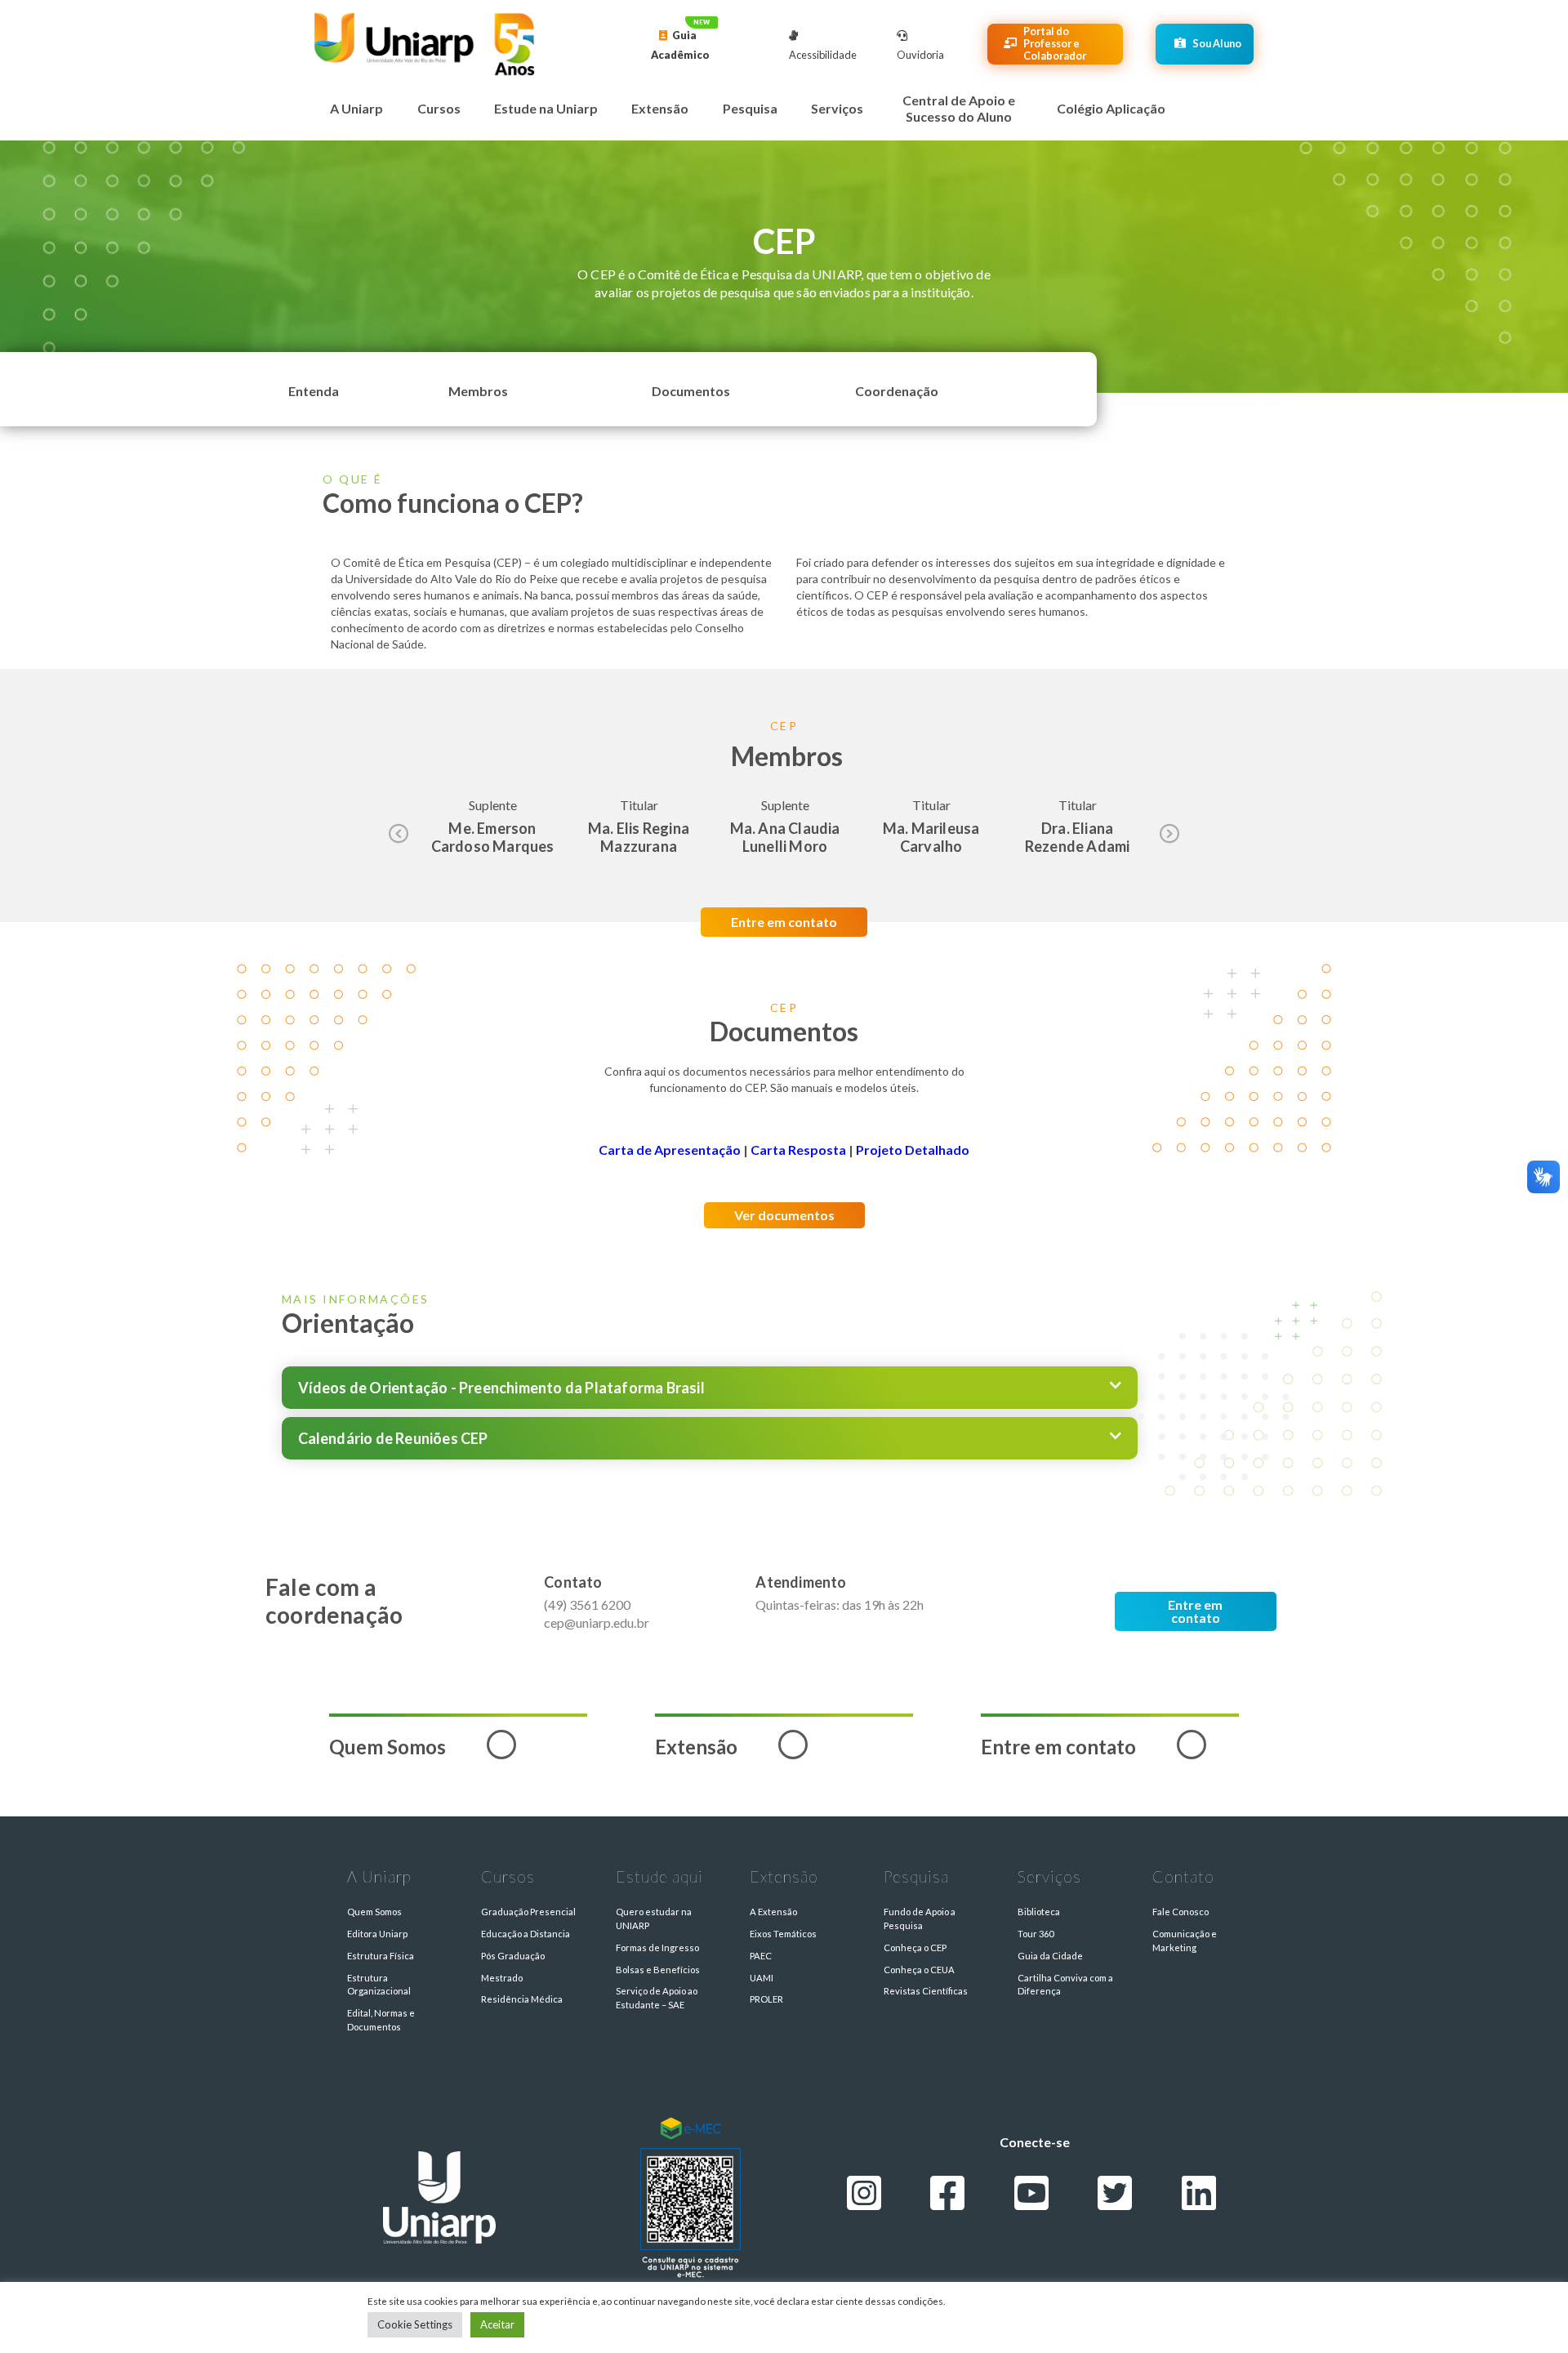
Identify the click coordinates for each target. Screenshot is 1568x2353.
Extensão (660, 108)
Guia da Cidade (1050, 1956)
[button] (314, 392)
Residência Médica (522, 1999)
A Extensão (773, 1912)
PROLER (766, 1999)
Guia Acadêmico (680, 45)
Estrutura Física (381, 1956)
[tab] (710, 1388)
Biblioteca (1039, 1912)
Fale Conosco (1180, 1912)
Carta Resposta (798, 1150)
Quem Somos (374, 1912)
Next (1169, 835)
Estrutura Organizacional (379, 1985)
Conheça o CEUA (919, 1970)
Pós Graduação (513, 1956)
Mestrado (502, 1978)
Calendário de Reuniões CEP (393, 1438)
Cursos (439, 108)
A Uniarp (356, 108)
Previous (399, 835)
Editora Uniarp (377, 1934)
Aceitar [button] (497, 2324)
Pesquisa (750, 108)
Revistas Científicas (926, 1991)
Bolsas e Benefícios (658, 1970)
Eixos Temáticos (783, 1934)
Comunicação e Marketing (1185, 1941)
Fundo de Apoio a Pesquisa (920, 1918)
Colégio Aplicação (1111, 108)
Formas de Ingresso (657, 1947)
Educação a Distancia (526, 1934)
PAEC (761, 1956)
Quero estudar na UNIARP (654, 1918)
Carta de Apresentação (670, 1150)
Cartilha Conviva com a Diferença (1065, 1985)
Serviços (837, 108)
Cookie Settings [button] (415, 2324)
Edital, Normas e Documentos (381, 2020)
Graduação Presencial (528, 1912)
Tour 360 (1036, 1934)
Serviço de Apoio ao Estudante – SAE (657, 1998)
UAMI (762, 1978)
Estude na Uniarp (546, 108)
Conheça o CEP (915, 1947)
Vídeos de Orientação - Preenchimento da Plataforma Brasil (501, 1388)
